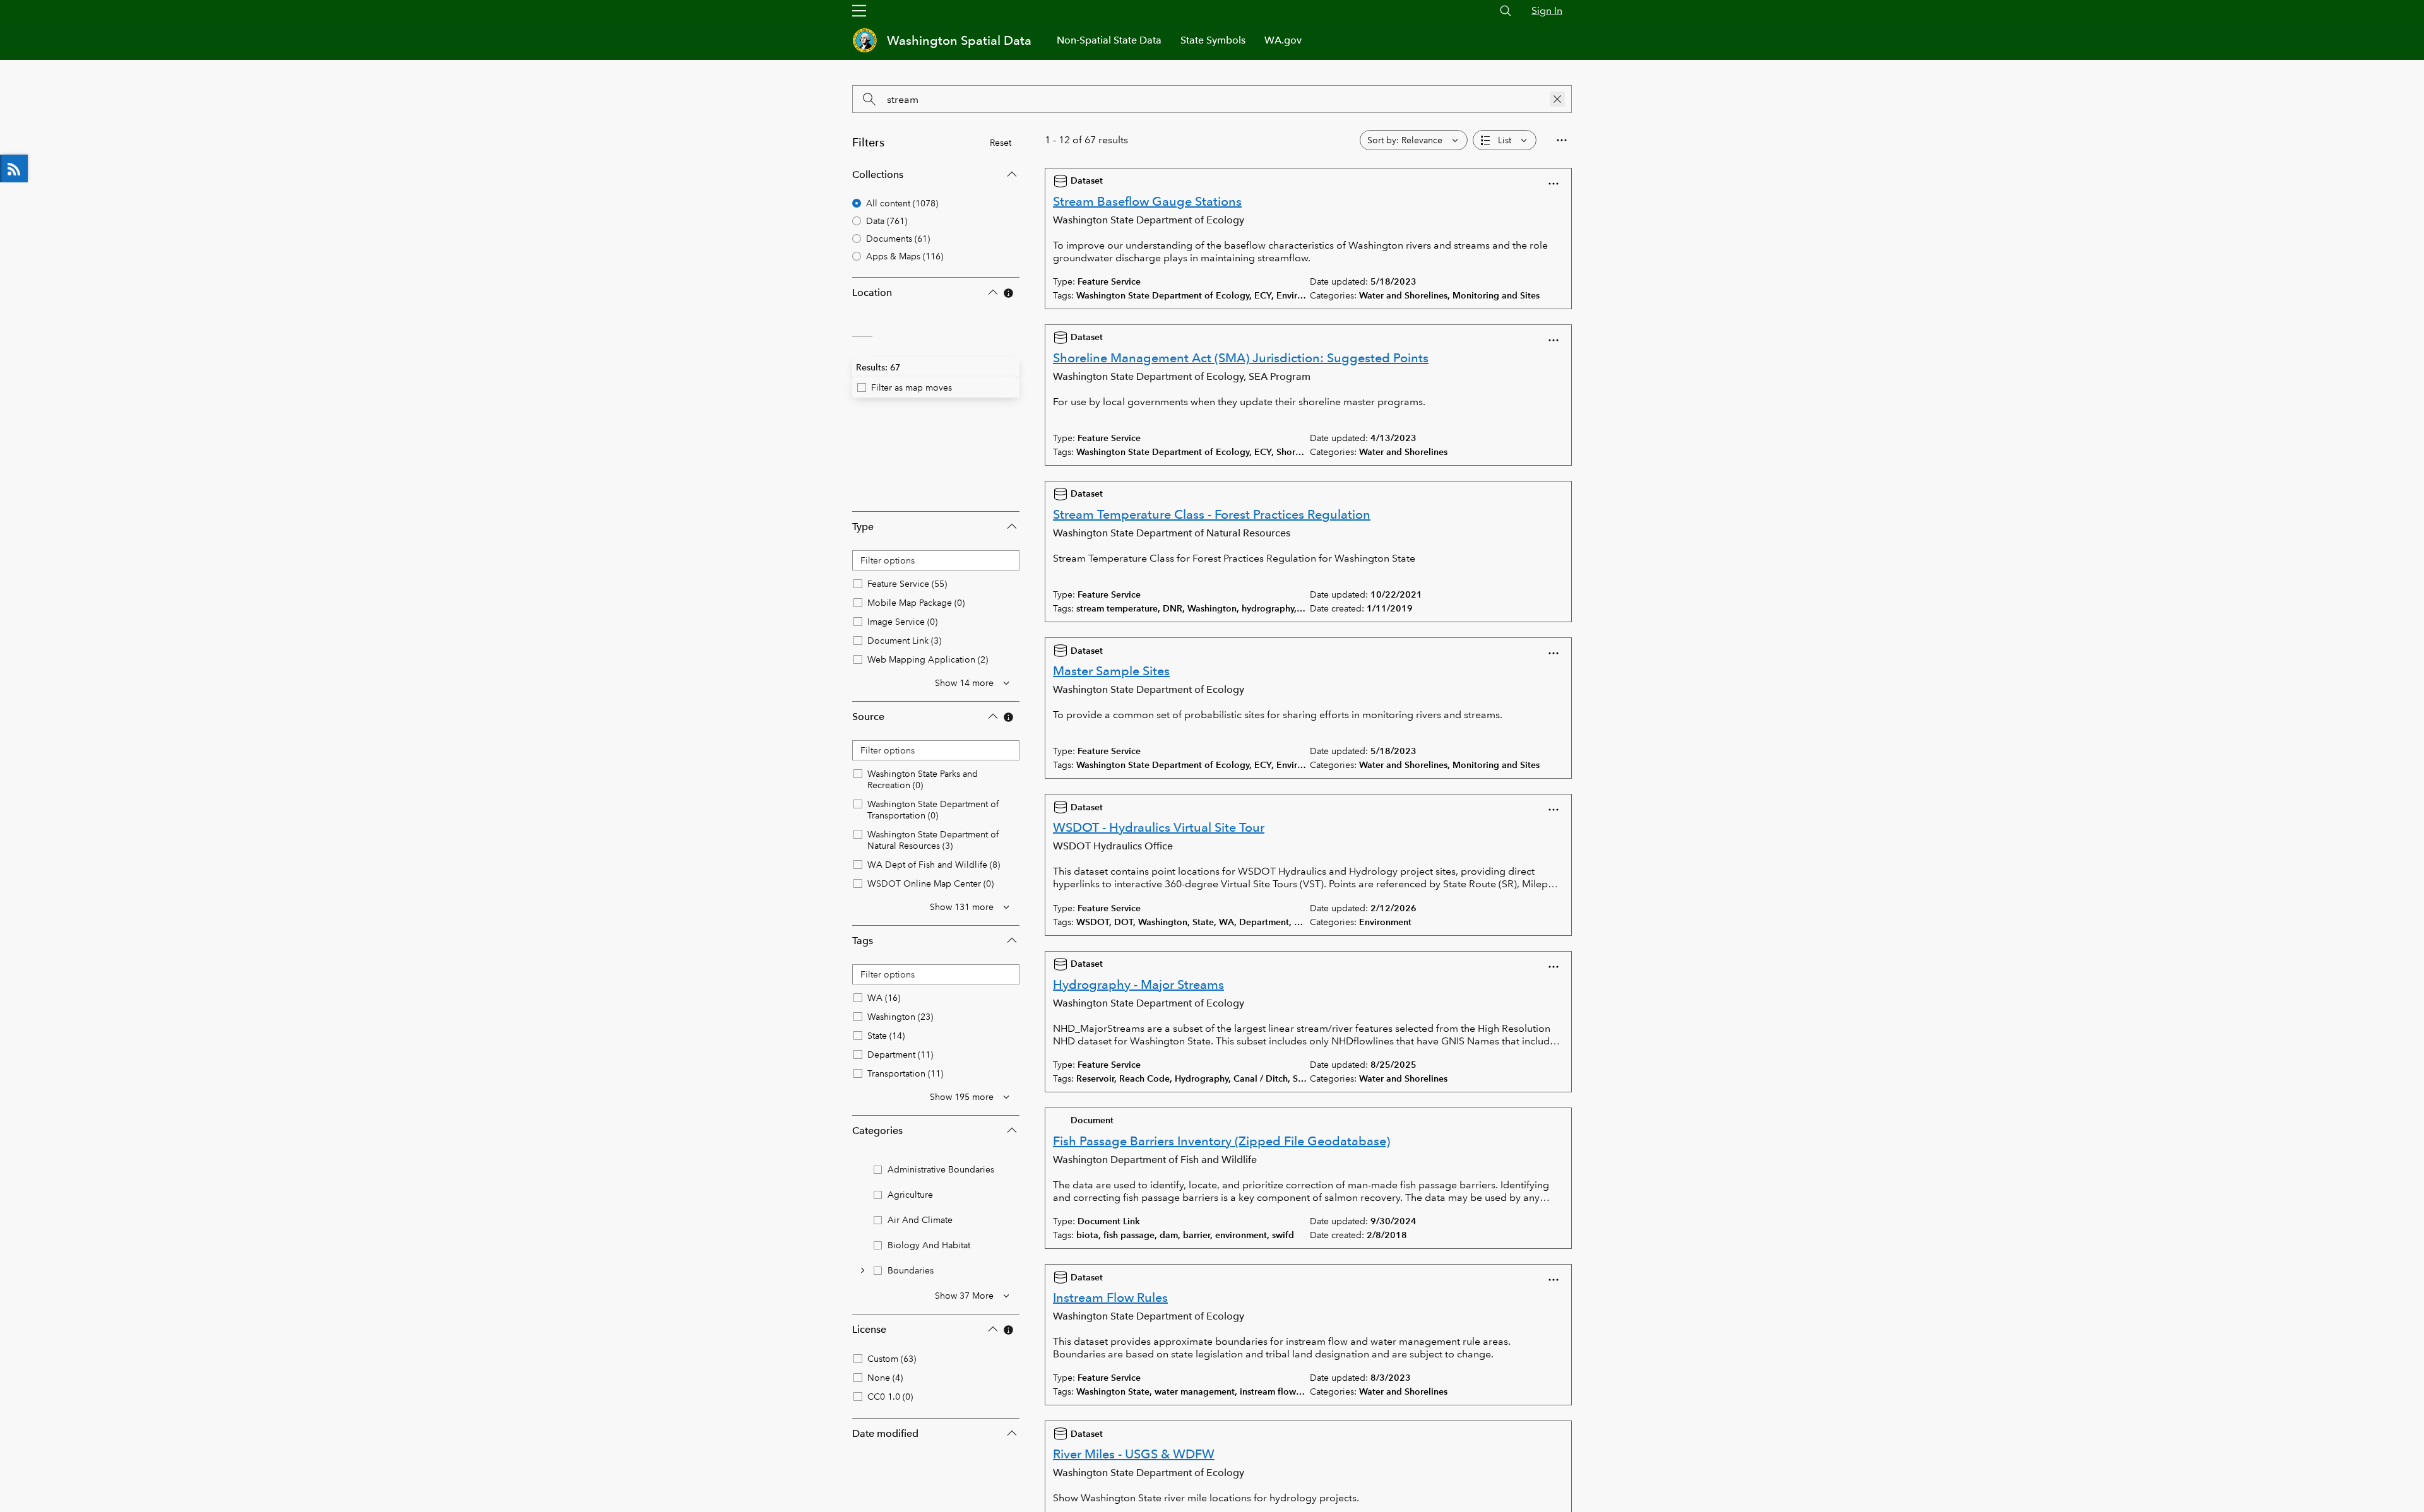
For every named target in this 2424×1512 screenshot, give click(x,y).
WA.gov (1283, 40)
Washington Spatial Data (959, 40)
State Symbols (1213, 40)
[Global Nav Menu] (859, 11)
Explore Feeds (14, 168)
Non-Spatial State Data (1109, 40)
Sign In (1547, 10)
